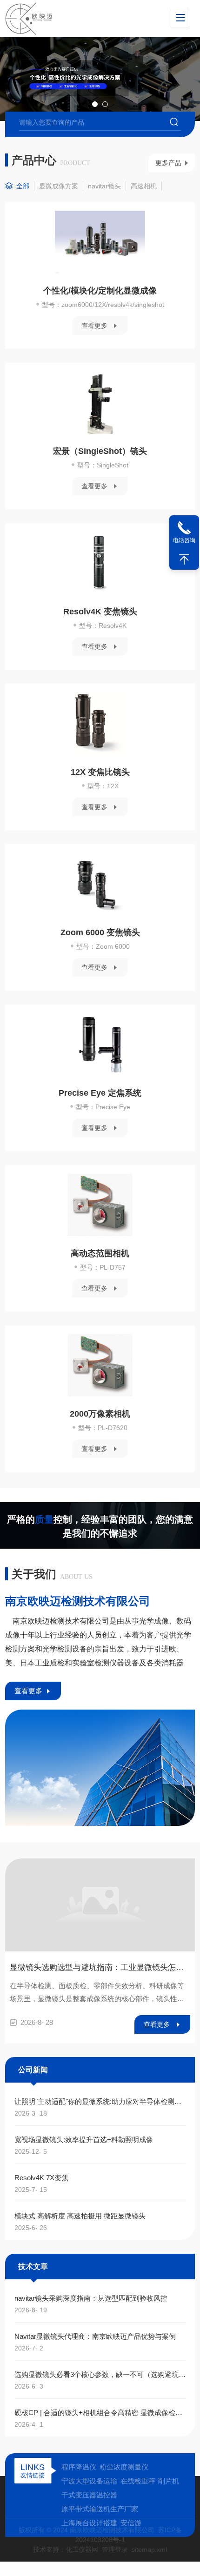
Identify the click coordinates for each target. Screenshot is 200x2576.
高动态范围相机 (100, 1253)
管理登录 (115, 2549)
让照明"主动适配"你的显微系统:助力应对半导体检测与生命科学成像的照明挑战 (100, 2101)
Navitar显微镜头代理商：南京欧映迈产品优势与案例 (95, 2336)
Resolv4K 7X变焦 (41, 2178)
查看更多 (94, 326)
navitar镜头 (104, 186)
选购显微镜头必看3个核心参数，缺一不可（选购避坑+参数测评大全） (100, 2374)
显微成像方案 (59, 186)
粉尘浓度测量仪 (124, 2467)
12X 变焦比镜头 (100, 772)
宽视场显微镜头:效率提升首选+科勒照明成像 (84, 2140)
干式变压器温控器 (89, 2495)
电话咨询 (184, 540)
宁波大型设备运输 (89, 2481)
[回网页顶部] (184, 559)
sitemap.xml (149, 2549)
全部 (23, 186)
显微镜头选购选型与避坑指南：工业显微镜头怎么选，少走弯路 (100, 1967)
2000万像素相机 (100, 1414)
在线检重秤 (138, 2481)
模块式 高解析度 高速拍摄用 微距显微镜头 (80, 2216)
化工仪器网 (82, 2549)
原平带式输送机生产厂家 (100, 2509)
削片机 (169, 2481)
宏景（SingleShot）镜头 (100, 451)
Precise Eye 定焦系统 (100, 1093)
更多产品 (168, 163)
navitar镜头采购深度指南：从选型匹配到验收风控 (91, 2298)
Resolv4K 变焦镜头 (100, 612)
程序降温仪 (79, 2467)
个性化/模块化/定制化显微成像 (100, 291)
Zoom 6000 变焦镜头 (100, 932)
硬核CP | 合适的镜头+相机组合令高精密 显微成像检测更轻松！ (100, 2413)
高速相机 (144, 186)
